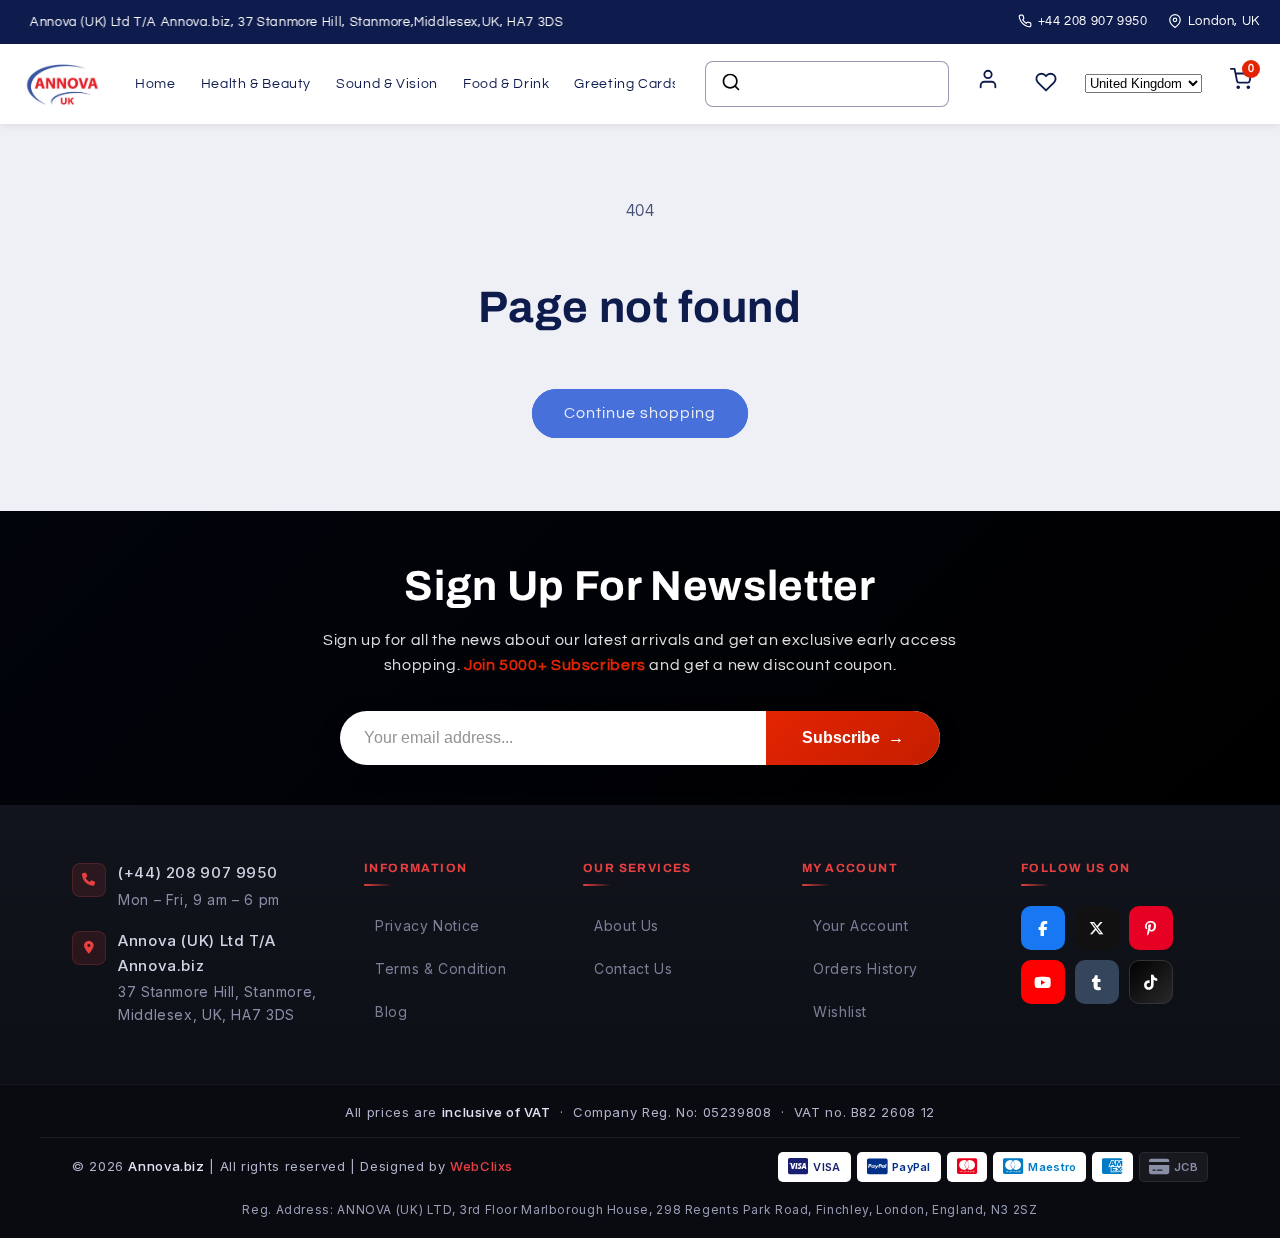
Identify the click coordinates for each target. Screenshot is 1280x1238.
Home (155, 84)
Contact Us (633, 968)
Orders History (865, 968)
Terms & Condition (441, 968)
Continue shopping (640, 413)
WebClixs (481, 1166)
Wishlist (840, 1011)
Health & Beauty (256, 84)
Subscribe (853, 737)
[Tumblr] (1097, 982)
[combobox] (827, 84)
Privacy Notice (427, 925)
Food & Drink (506, 84)
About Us (626, 925)
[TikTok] (1151, 982)
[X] (1097, 928)
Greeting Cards (626, 84)
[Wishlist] (1046, 83)
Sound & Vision (387, 84)
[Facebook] (1043, 928)
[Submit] (729, 84)
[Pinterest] (1151, 928)
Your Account (861, 925)
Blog (391, 1011)
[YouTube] (1043, 982)
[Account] (988, 84)
